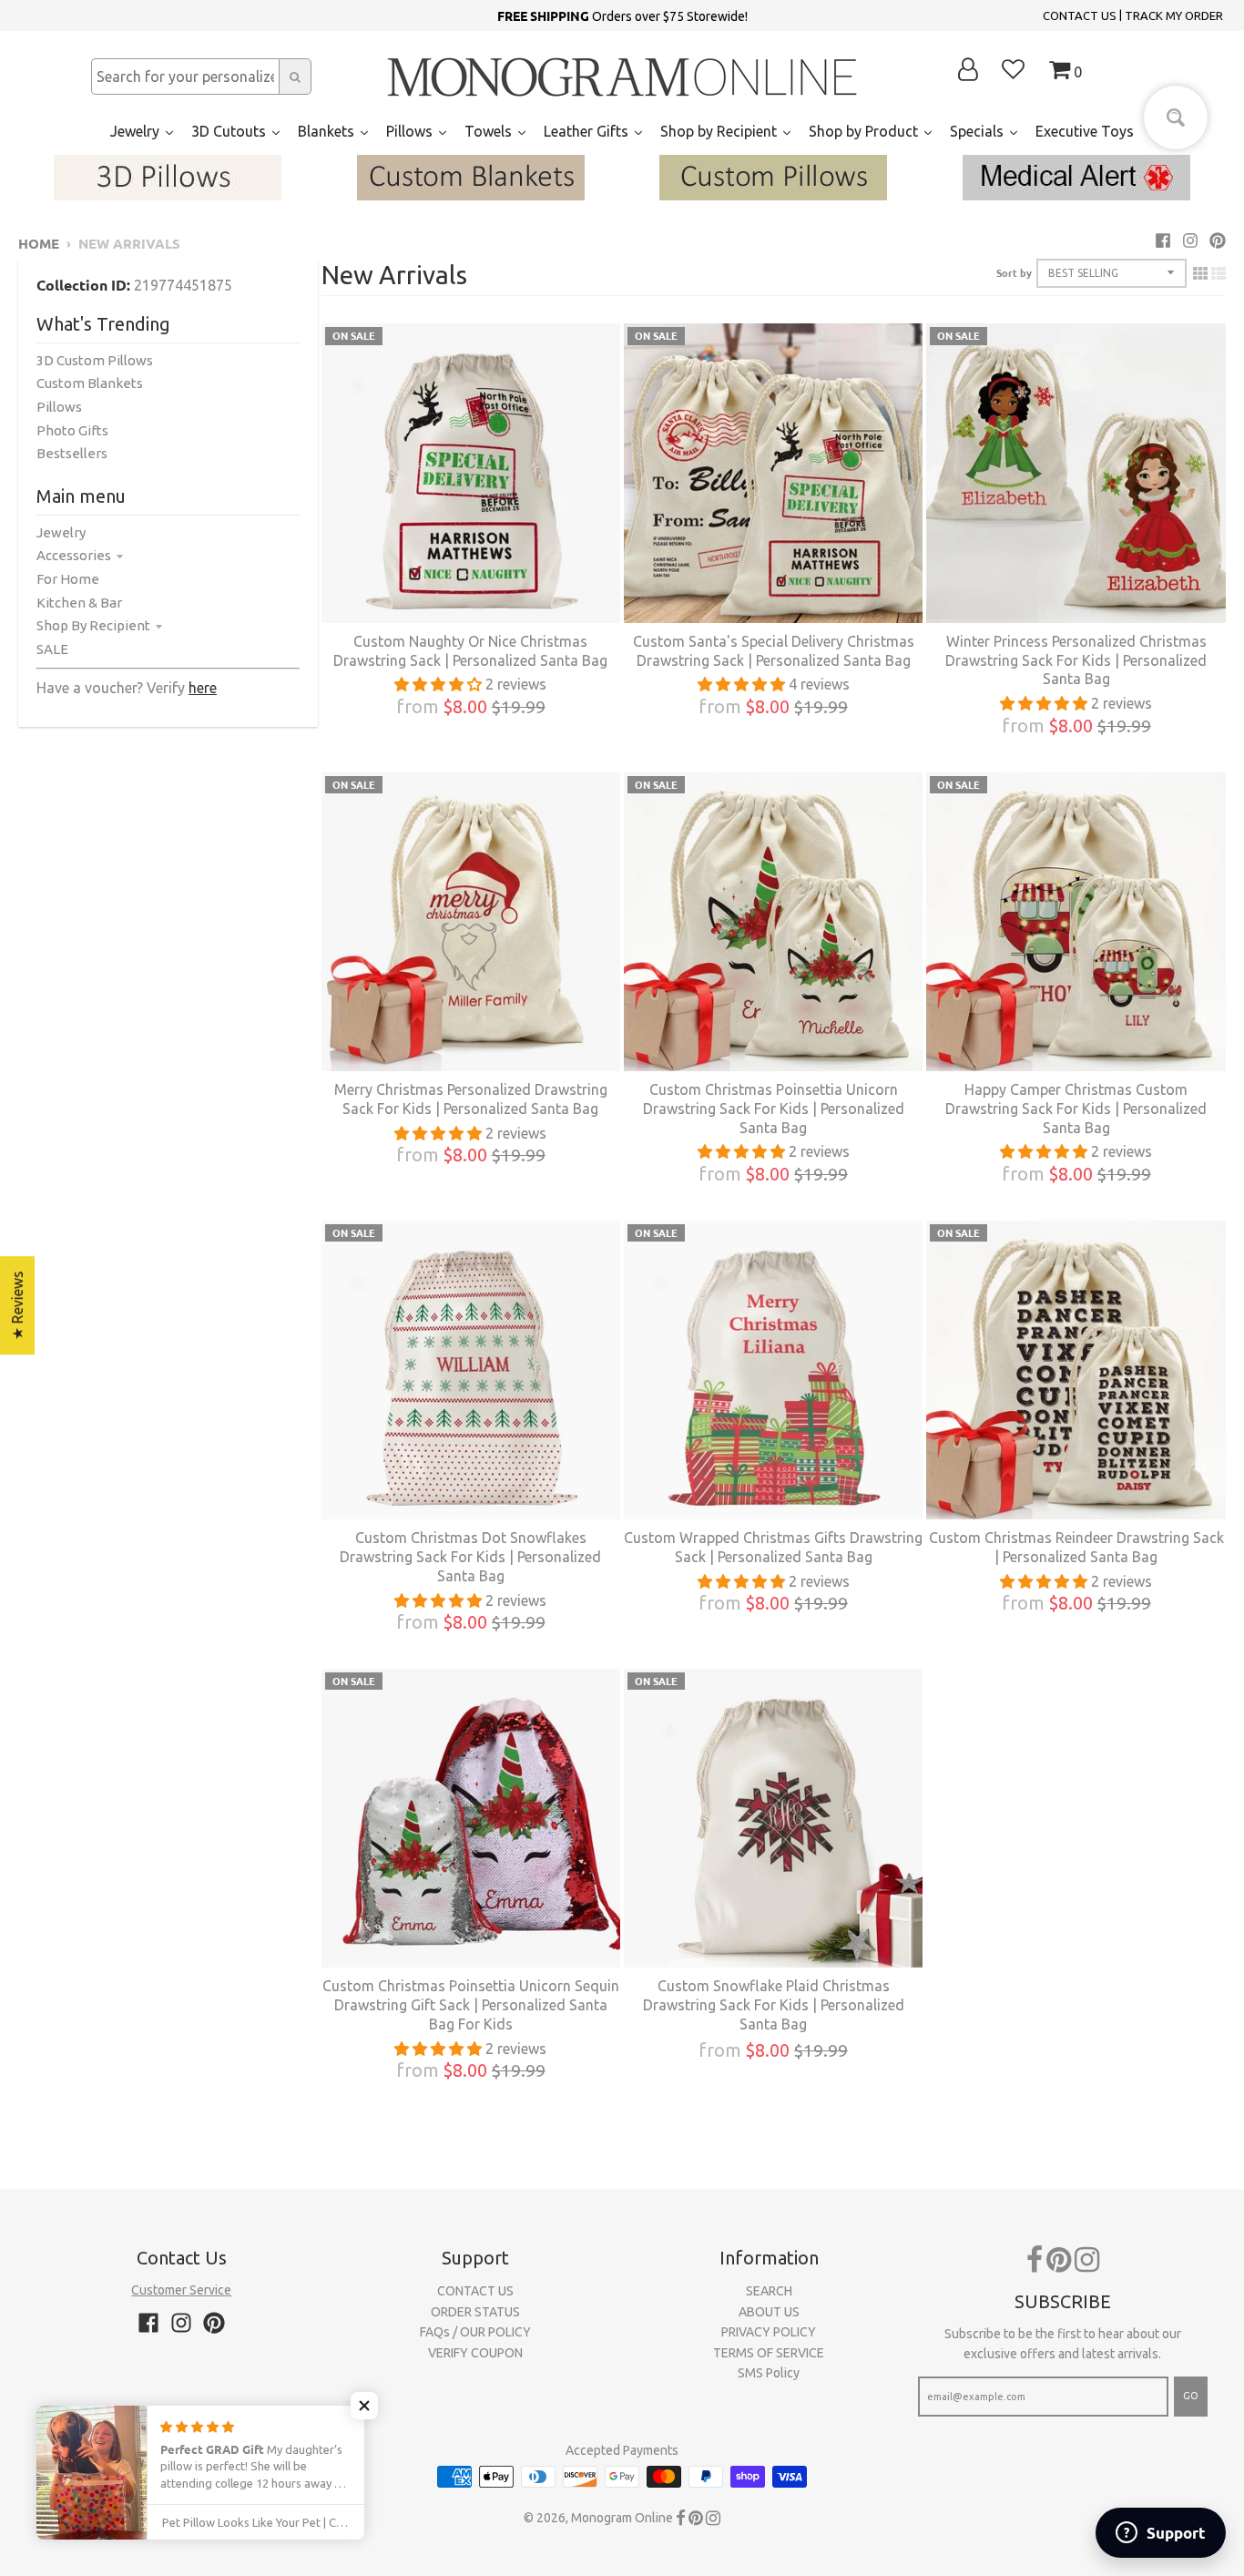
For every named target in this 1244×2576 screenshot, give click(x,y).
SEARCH (769, 2291)
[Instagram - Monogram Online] (1190, 240)
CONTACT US (1080, 15)
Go (1191, 2396)
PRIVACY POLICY (769, 2332)
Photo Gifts (72, 430)
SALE (52, 649)
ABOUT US (769, 2312)
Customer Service (181, 2290)
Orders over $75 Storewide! (622, 15)
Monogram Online (622, 2518)
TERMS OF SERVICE (769, 2353)
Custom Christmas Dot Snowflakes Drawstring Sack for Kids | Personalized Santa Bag (470, 1557)
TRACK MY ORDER (1174, 15)
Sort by (1014, 272)
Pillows (59, 407)
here (203, 688)
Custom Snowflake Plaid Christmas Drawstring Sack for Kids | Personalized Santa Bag (774, 2005)
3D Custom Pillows (95, 360)
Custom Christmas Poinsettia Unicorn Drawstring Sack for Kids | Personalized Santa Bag (774, 1109)
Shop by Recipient (93, 625)
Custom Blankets (90, 383)
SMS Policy (769, 2373)
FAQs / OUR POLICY (475, 2332)
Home (39, 243)
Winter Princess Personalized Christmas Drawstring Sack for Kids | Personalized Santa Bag (1076, 660)
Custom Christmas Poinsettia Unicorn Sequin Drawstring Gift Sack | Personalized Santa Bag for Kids (471, 2005)
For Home (68, 579)
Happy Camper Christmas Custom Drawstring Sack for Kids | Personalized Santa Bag (1076, 1109)
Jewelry (61, 532)
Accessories (74, 555)
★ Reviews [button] (17, 1305)
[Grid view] (1200, 273)
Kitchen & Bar (79, 603)
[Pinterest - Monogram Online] (1218, 240)
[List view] (1219, 273)
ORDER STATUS (475, 2312)
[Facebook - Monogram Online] (1163, 240)
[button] (364, 2406)
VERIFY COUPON (475, 2353)
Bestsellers (72, 453)
